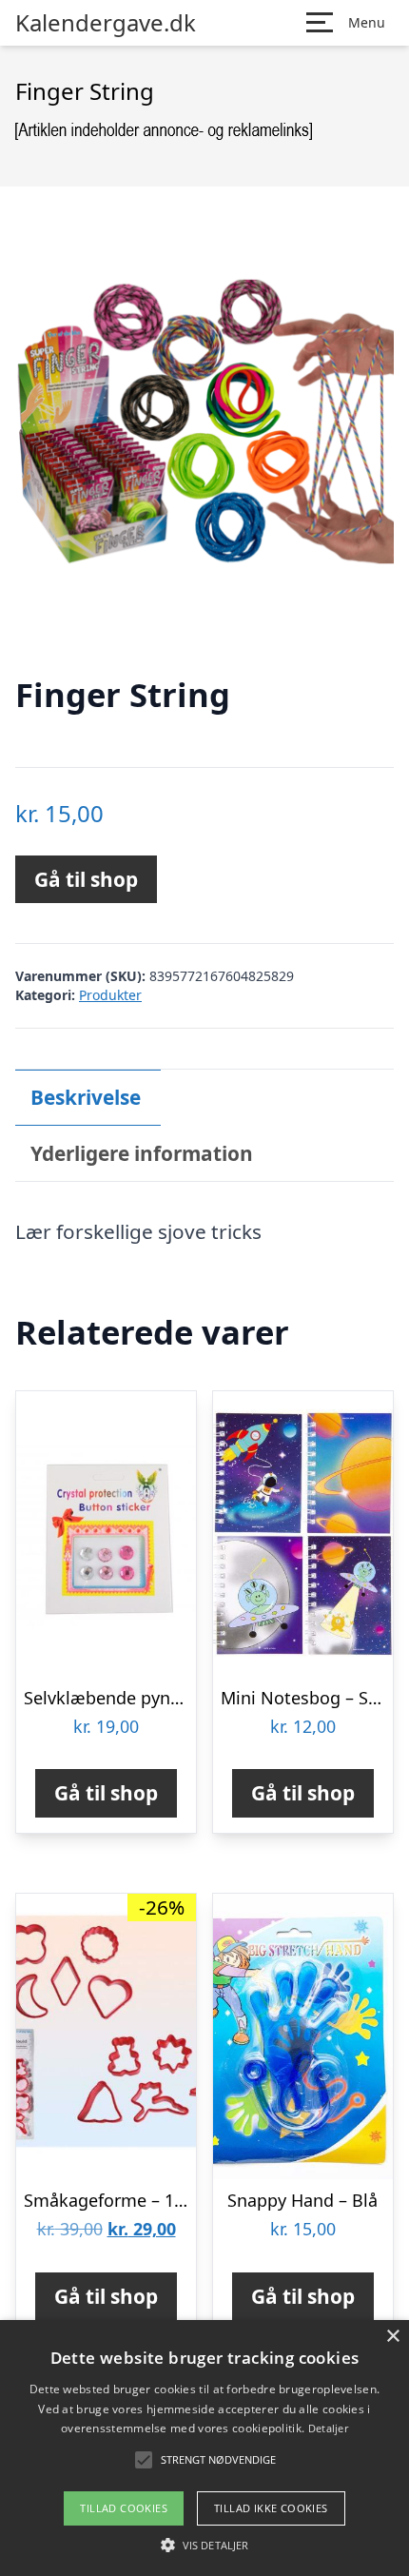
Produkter (110, 995)
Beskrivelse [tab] (86, 1097)
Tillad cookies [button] (124, 2508)
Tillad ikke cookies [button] (271, 2508)
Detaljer (328, 2428)
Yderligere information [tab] (142, 1153)
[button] (204, 2545)
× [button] (392, 2337)
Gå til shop (86, 879)
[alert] (204, 2448)
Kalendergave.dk (106, 23)
